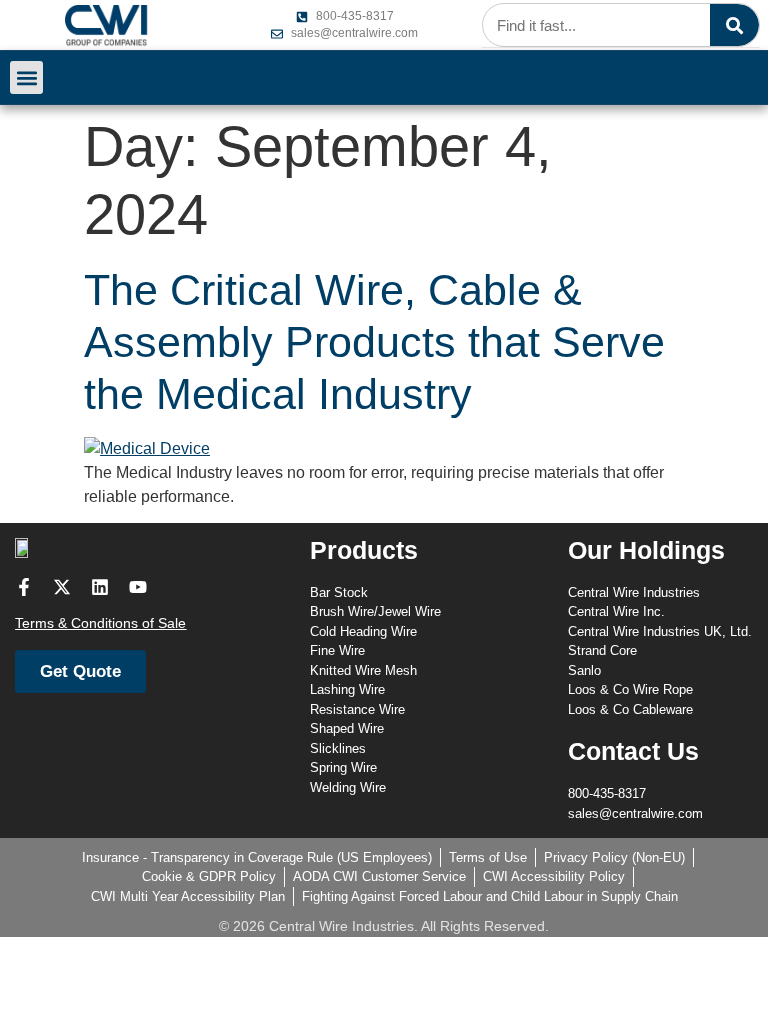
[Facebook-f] (24, 587)
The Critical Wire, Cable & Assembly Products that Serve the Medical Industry (374, 342)
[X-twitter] (62, 587)
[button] (26, 77)
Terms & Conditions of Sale (100, 623)
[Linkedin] (100, 587)
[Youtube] (138, 587)
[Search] (734, 25)
